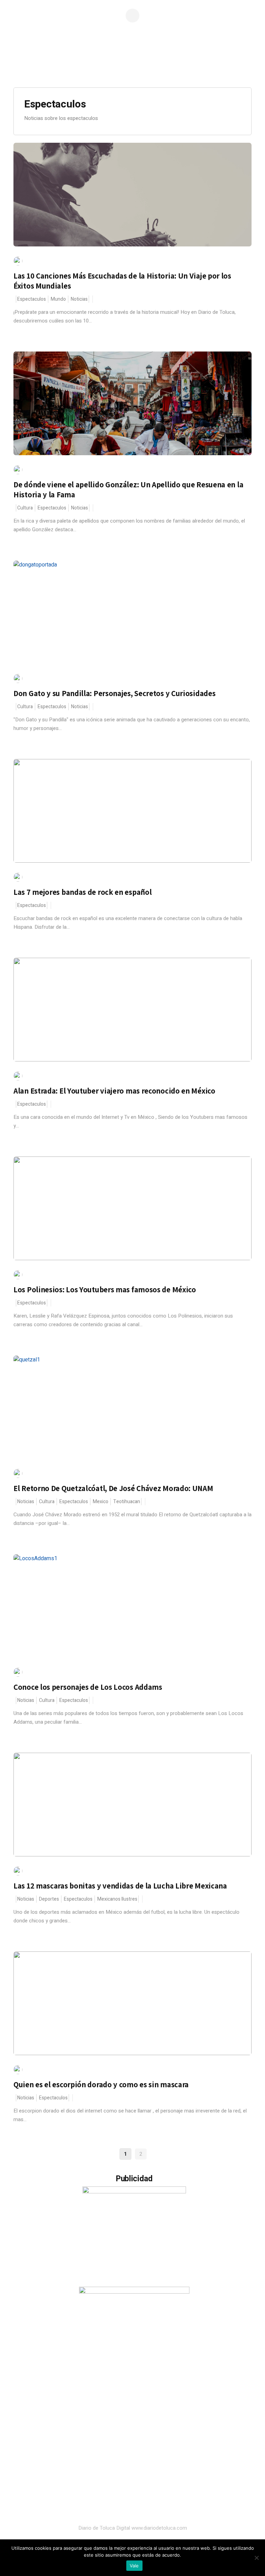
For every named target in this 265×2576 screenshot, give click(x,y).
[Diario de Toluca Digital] (132, 64)
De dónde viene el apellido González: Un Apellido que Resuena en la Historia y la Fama (128, 490)
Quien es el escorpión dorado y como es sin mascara (101, 2085)
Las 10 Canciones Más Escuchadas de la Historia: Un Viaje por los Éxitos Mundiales (122, 281)
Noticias (79, 299)
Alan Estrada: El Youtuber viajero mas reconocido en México (114, 1091)
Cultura (25, 508)
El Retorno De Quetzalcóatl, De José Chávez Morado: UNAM (113, 1488)
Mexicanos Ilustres (117, 1899)
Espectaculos (32, 299)
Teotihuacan (127, 1502)
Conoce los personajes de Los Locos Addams (88, 1687)
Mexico (101, 1502)
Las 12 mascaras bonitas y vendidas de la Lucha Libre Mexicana (120, 1886)
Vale (134, 2566)
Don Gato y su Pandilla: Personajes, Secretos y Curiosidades (114, 693)
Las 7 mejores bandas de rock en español (82, 892)
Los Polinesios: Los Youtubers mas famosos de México (105, 1290)
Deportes (49, 1899)
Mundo (58, 299)
